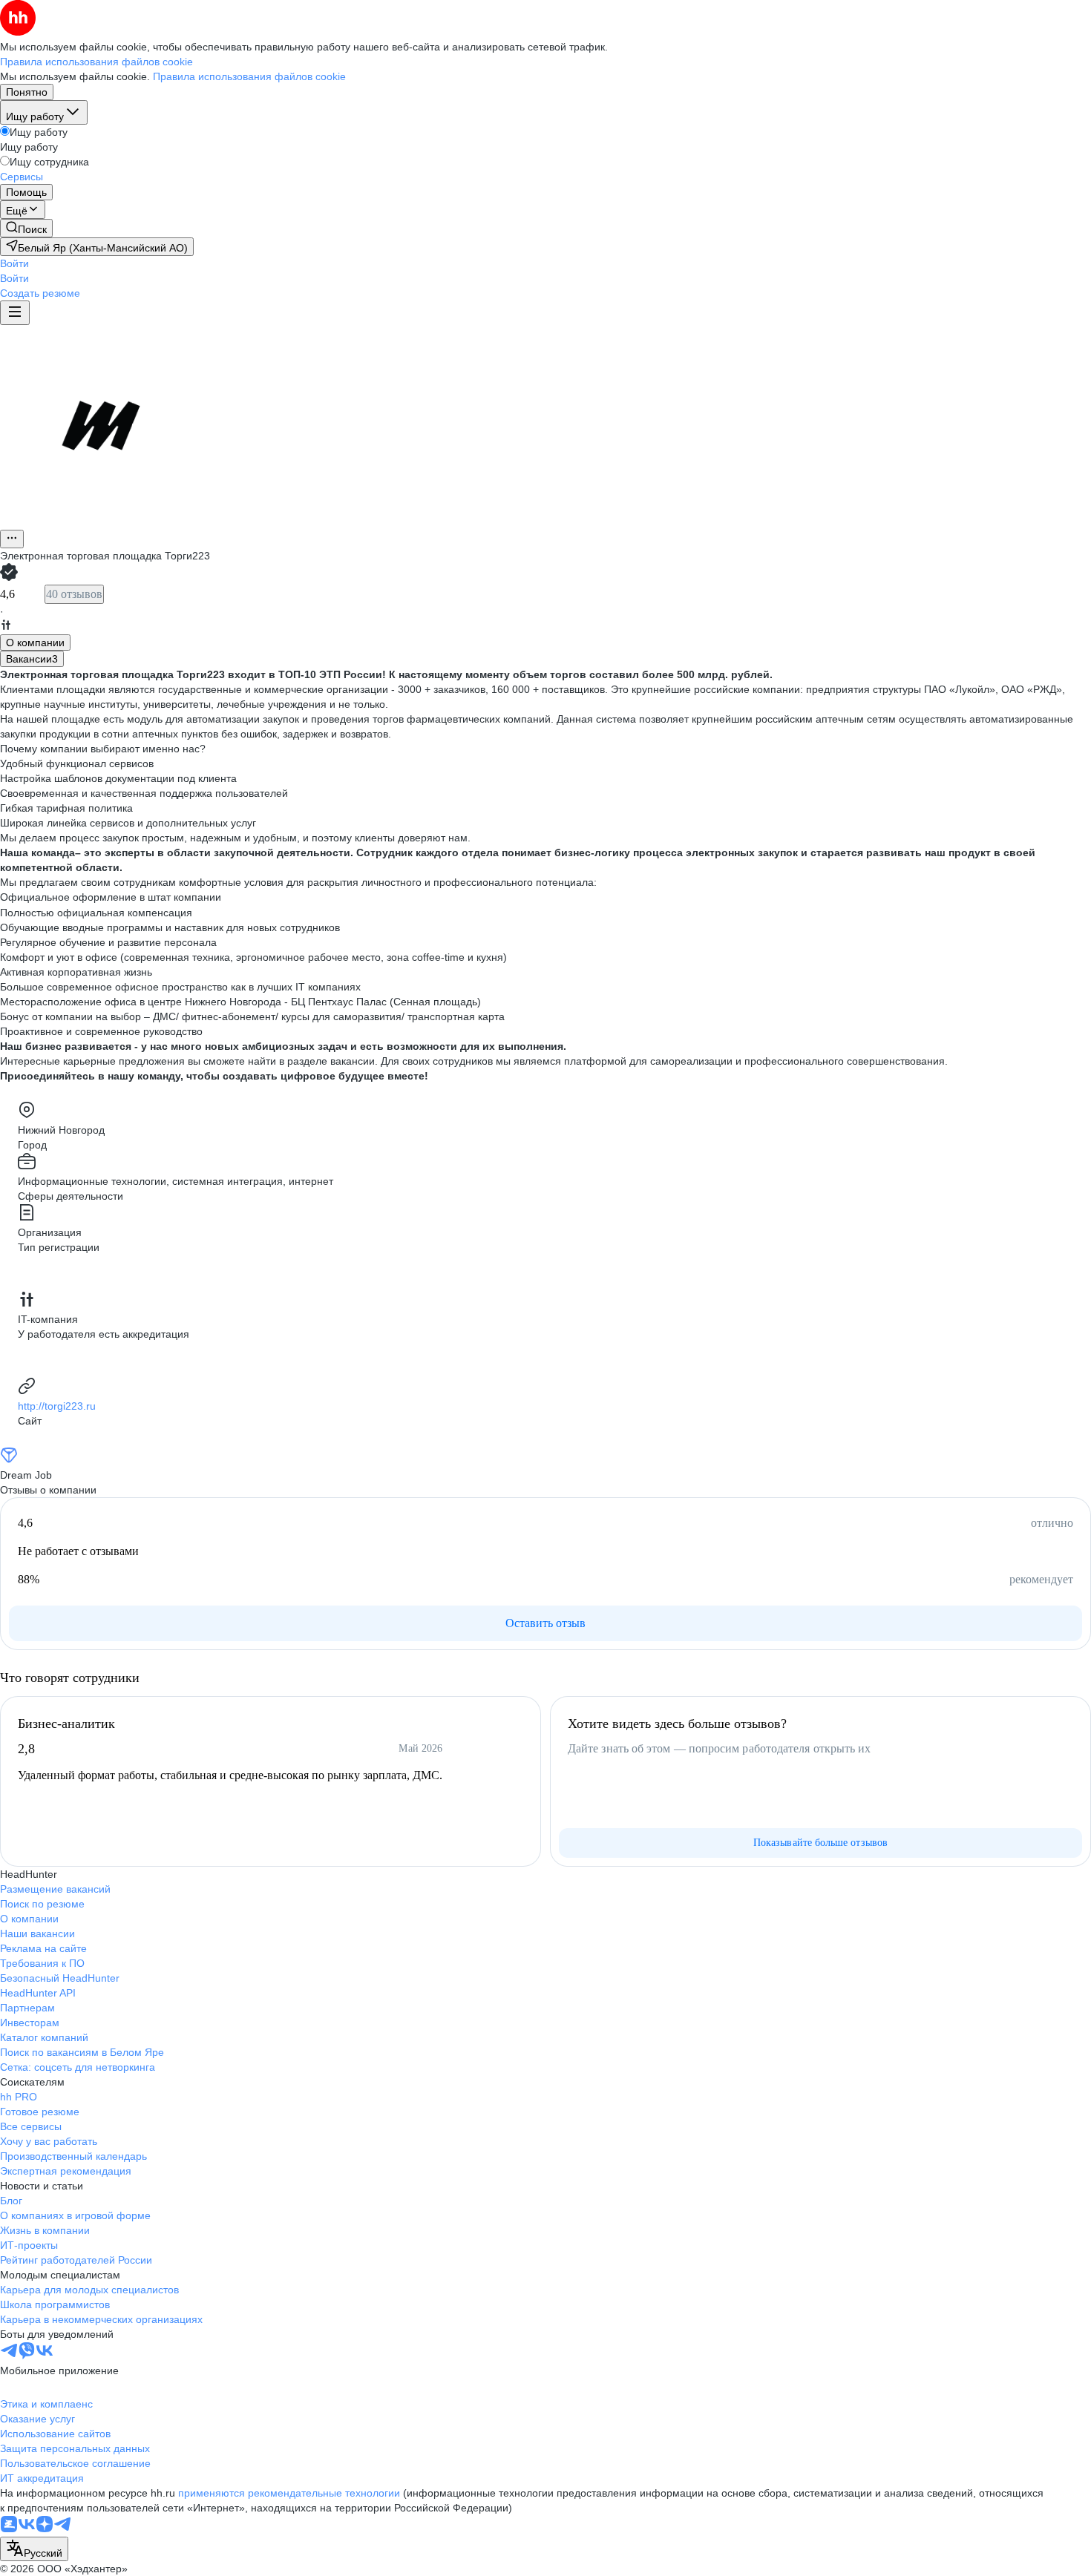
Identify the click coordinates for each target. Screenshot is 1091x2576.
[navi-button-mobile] (15, 313)
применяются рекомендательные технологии (289, 2493)
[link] (26, 228)
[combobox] (34, 2549)
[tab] (35, 643)
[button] (14, 263)
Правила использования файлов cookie (249, 76)
